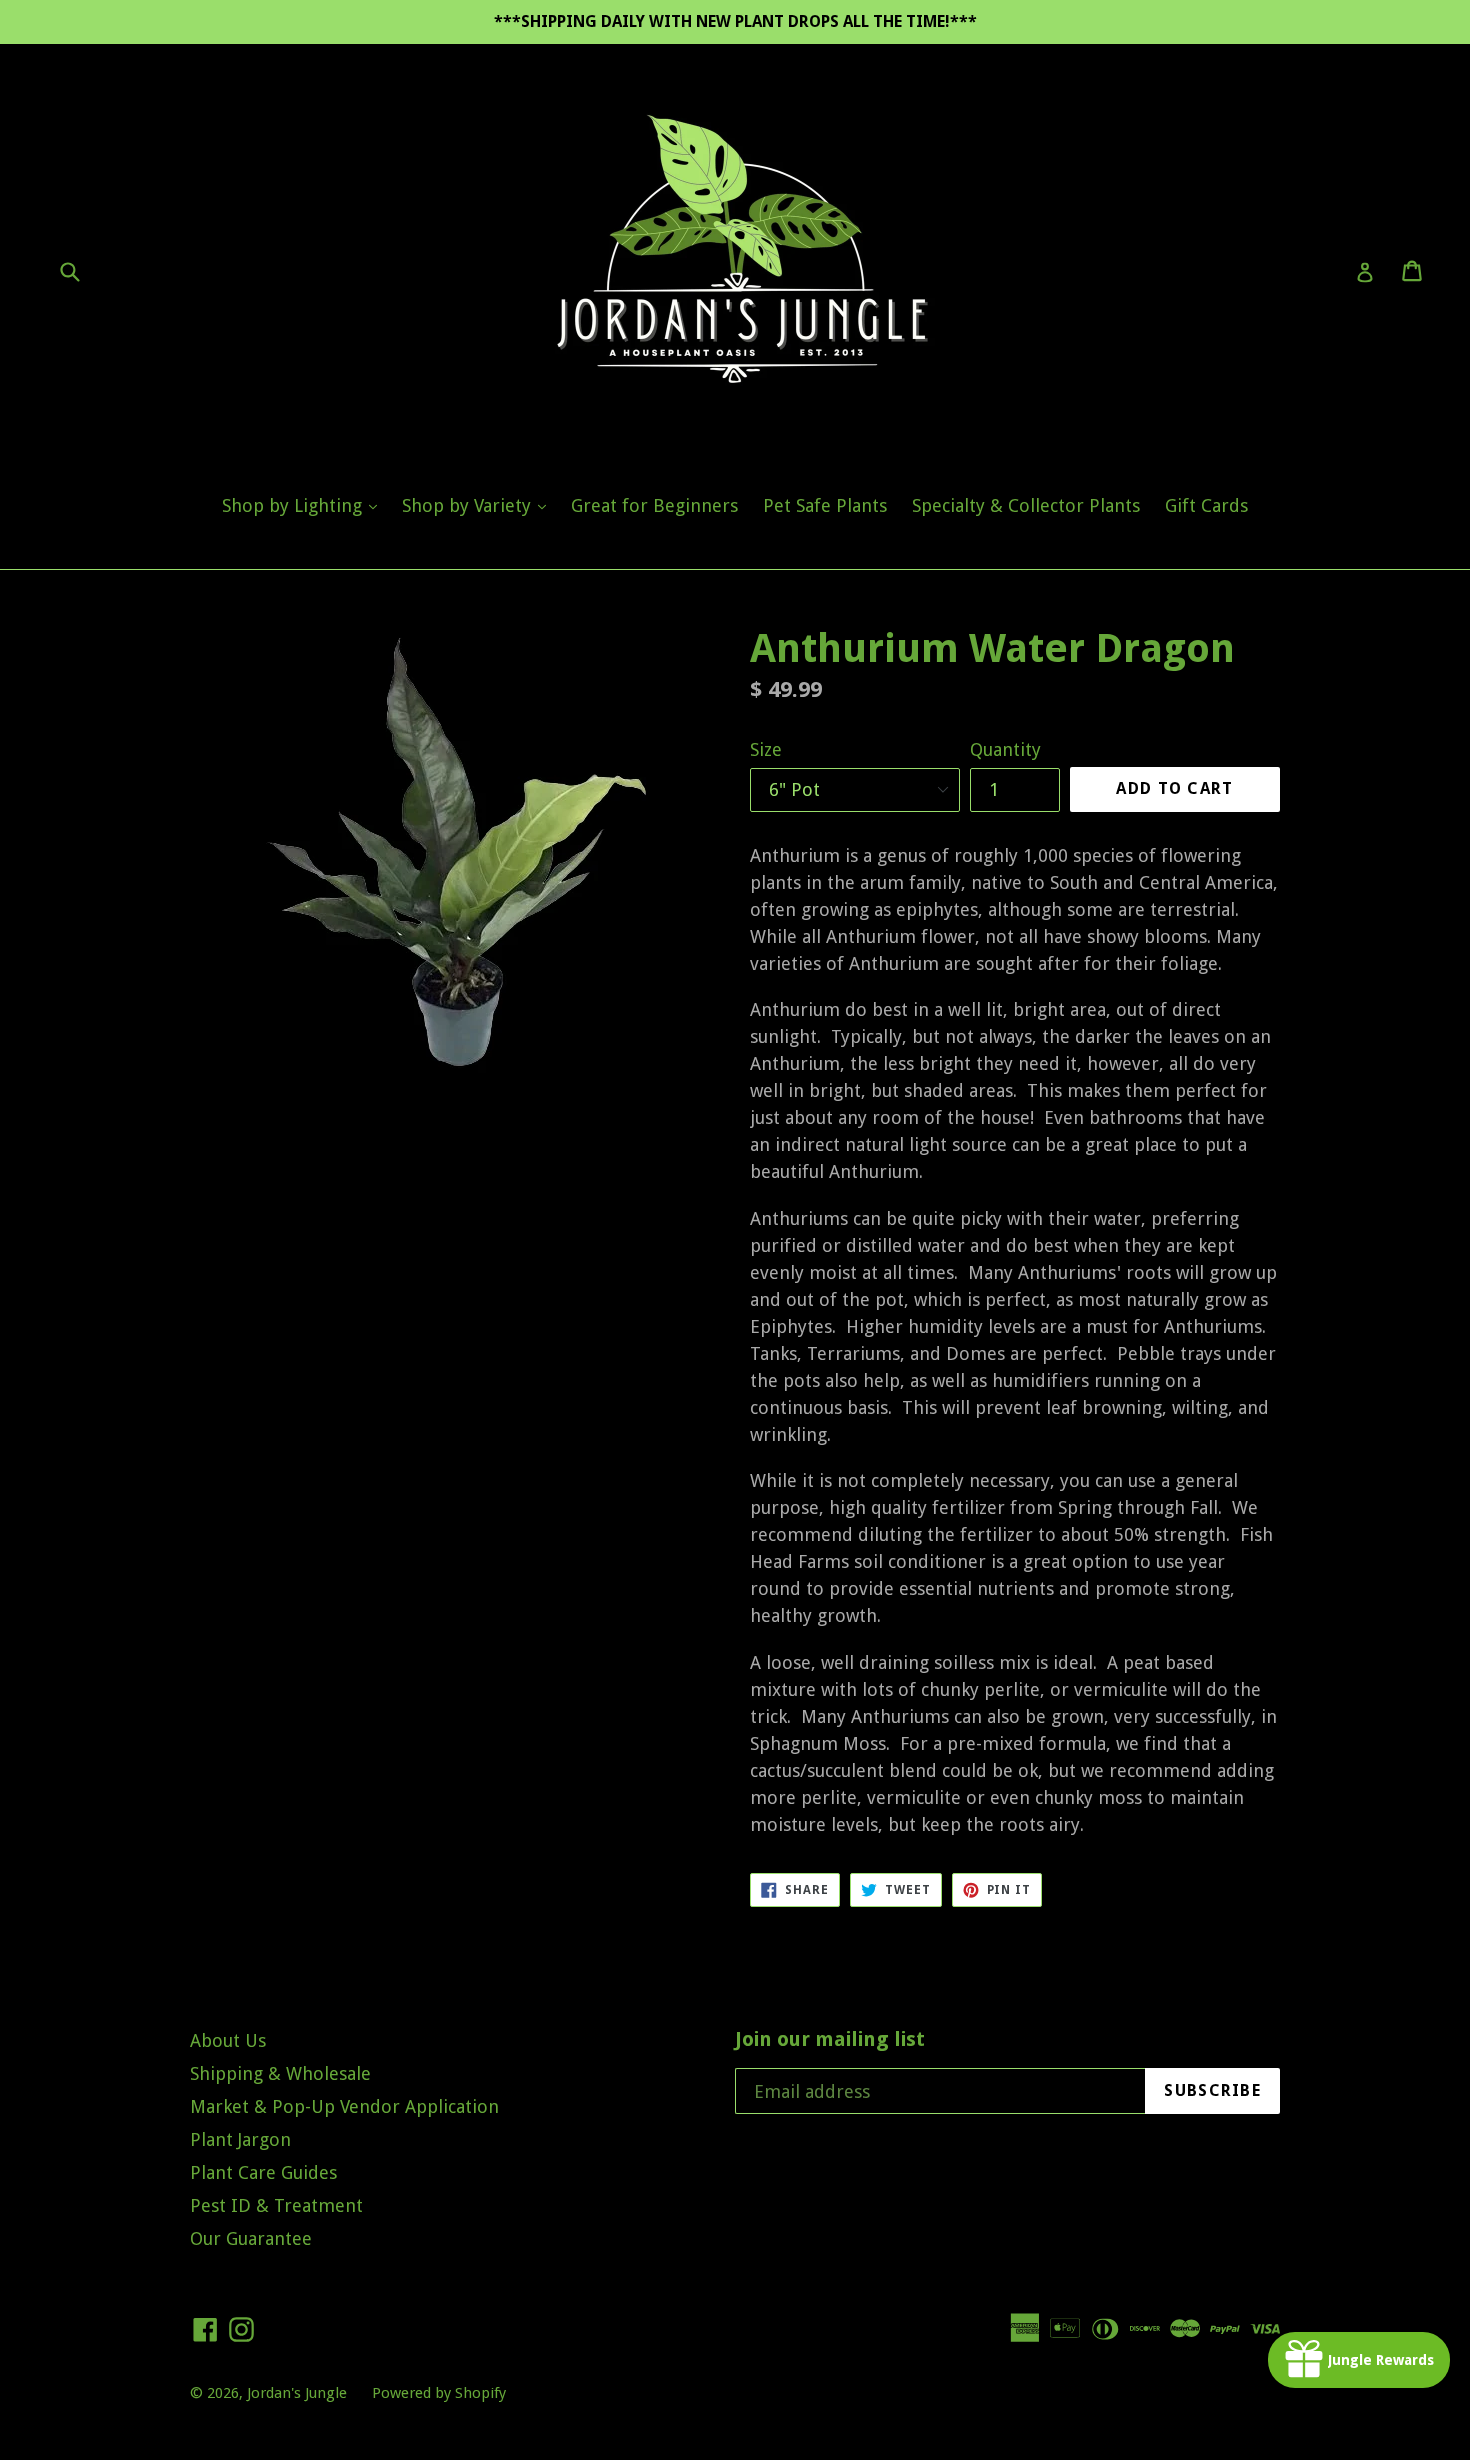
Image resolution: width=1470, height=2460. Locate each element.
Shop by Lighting (304, 505)
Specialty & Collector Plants (1026, 505)
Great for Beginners (654, 505)
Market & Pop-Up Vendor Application (344, 2106)
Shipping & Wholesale (280, 2073)
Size (766, 749)
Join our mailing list (830, 2039)
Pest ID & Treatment (276, 2205)
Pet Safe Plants (825, 505)
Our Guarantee (251, 2238)
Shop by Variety (479, 505)
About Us (228, 2040)
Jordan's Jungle (297, 2393)
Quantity (1005, 749)
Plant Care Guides (263, 2172)
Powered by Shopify (439, 2393)
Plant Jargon (240, 2139)
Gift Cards (1206, 505)
